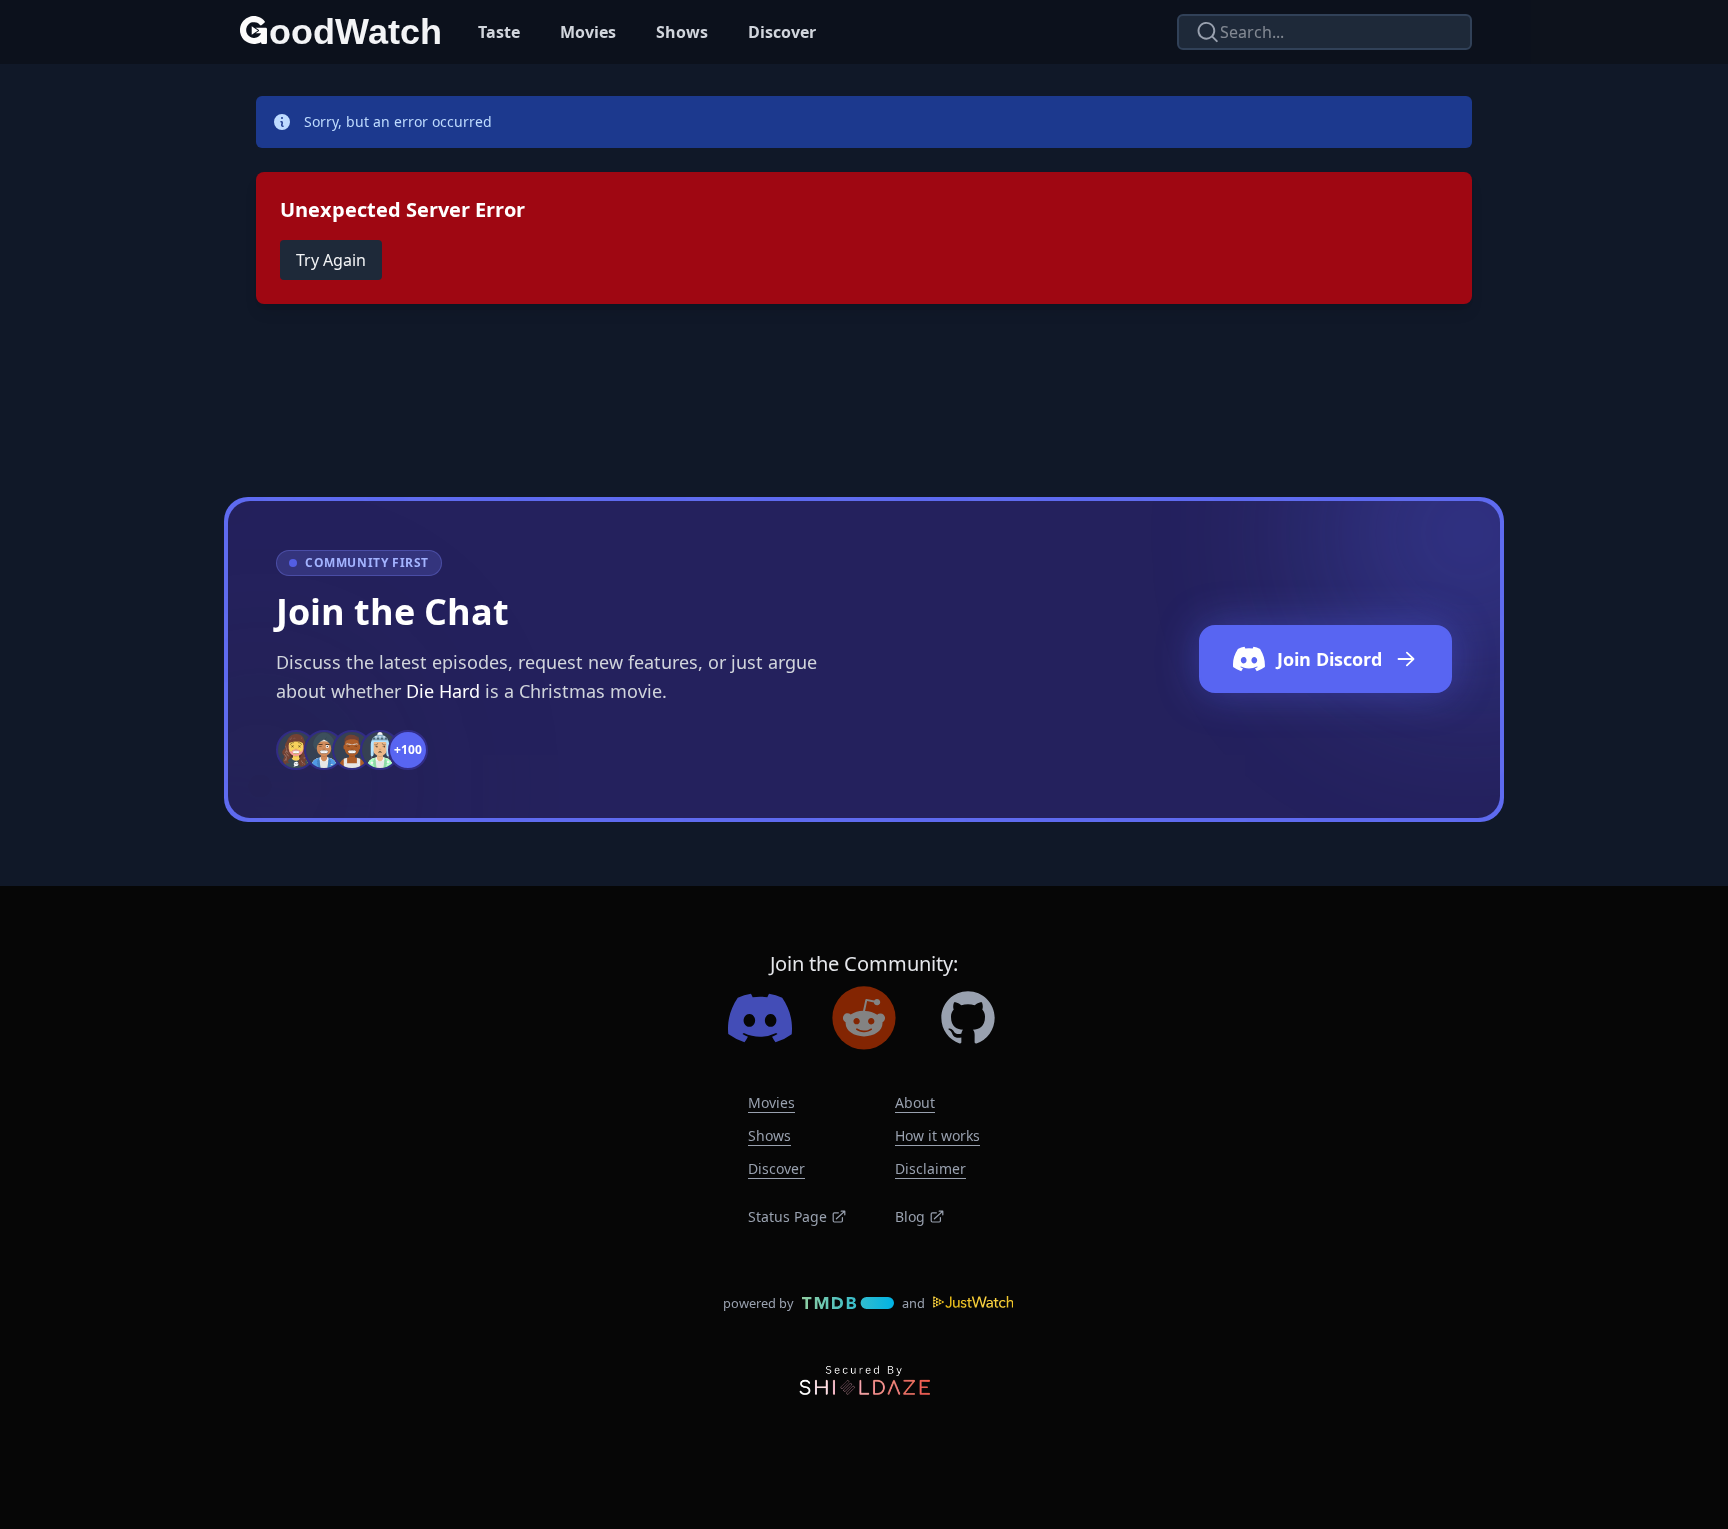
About (915, 1102)
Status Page (787, 1216)
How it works (937, 1135)
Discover (782, 32)
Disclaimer (930, 1168)
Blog (910, 1216)
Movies (588, 32)
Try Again (331, 260)
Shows (682, 32)
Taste (499, 32)
